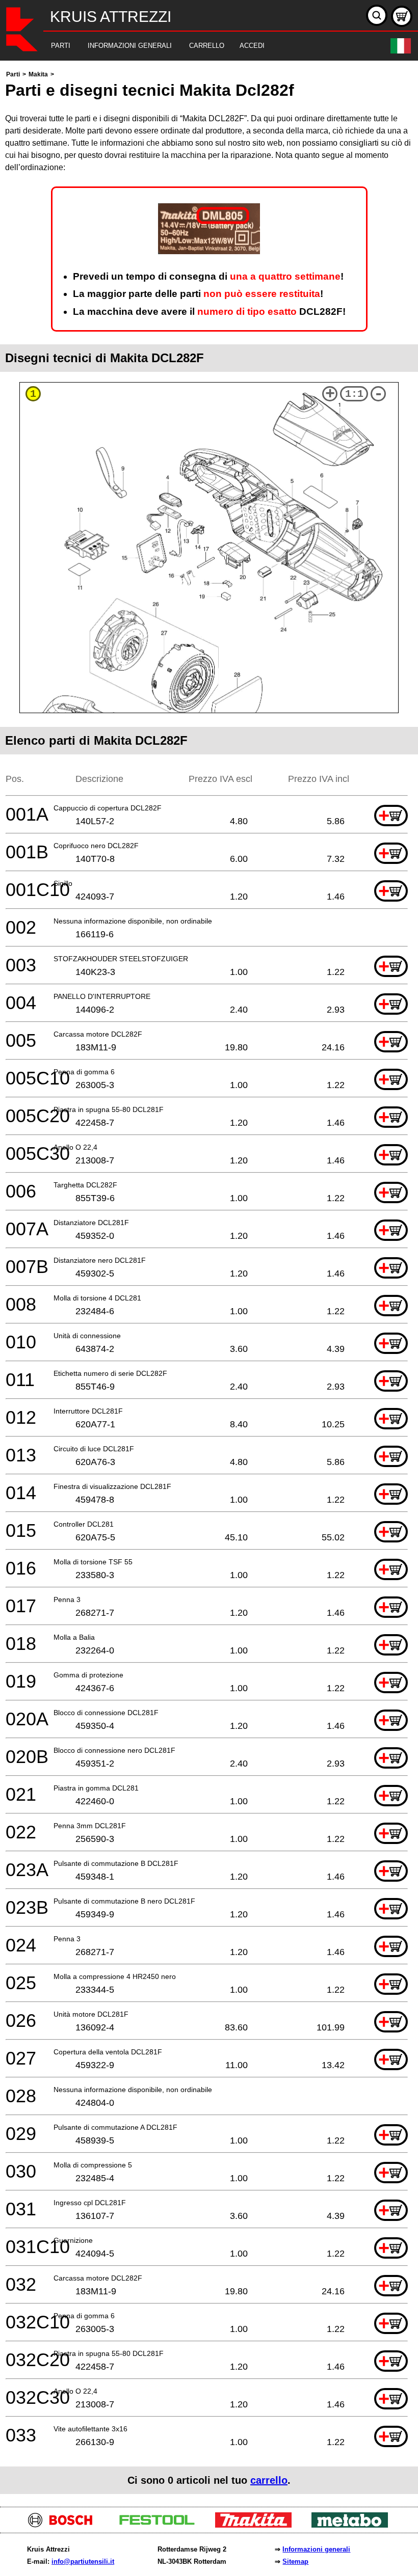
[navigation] (195, 46)
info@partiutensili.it (83, 2561)
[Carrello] (402, 16)
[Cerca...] (377, 15)
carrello (269, 2480)
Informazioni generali (316, 2549)
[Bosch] (64, 2525)
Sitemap (295, 2561)
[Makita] (257, 2525)
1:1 (354, 394)
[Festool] (161, 2525)
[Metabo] (354, 2525)
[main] (209, 1281)
